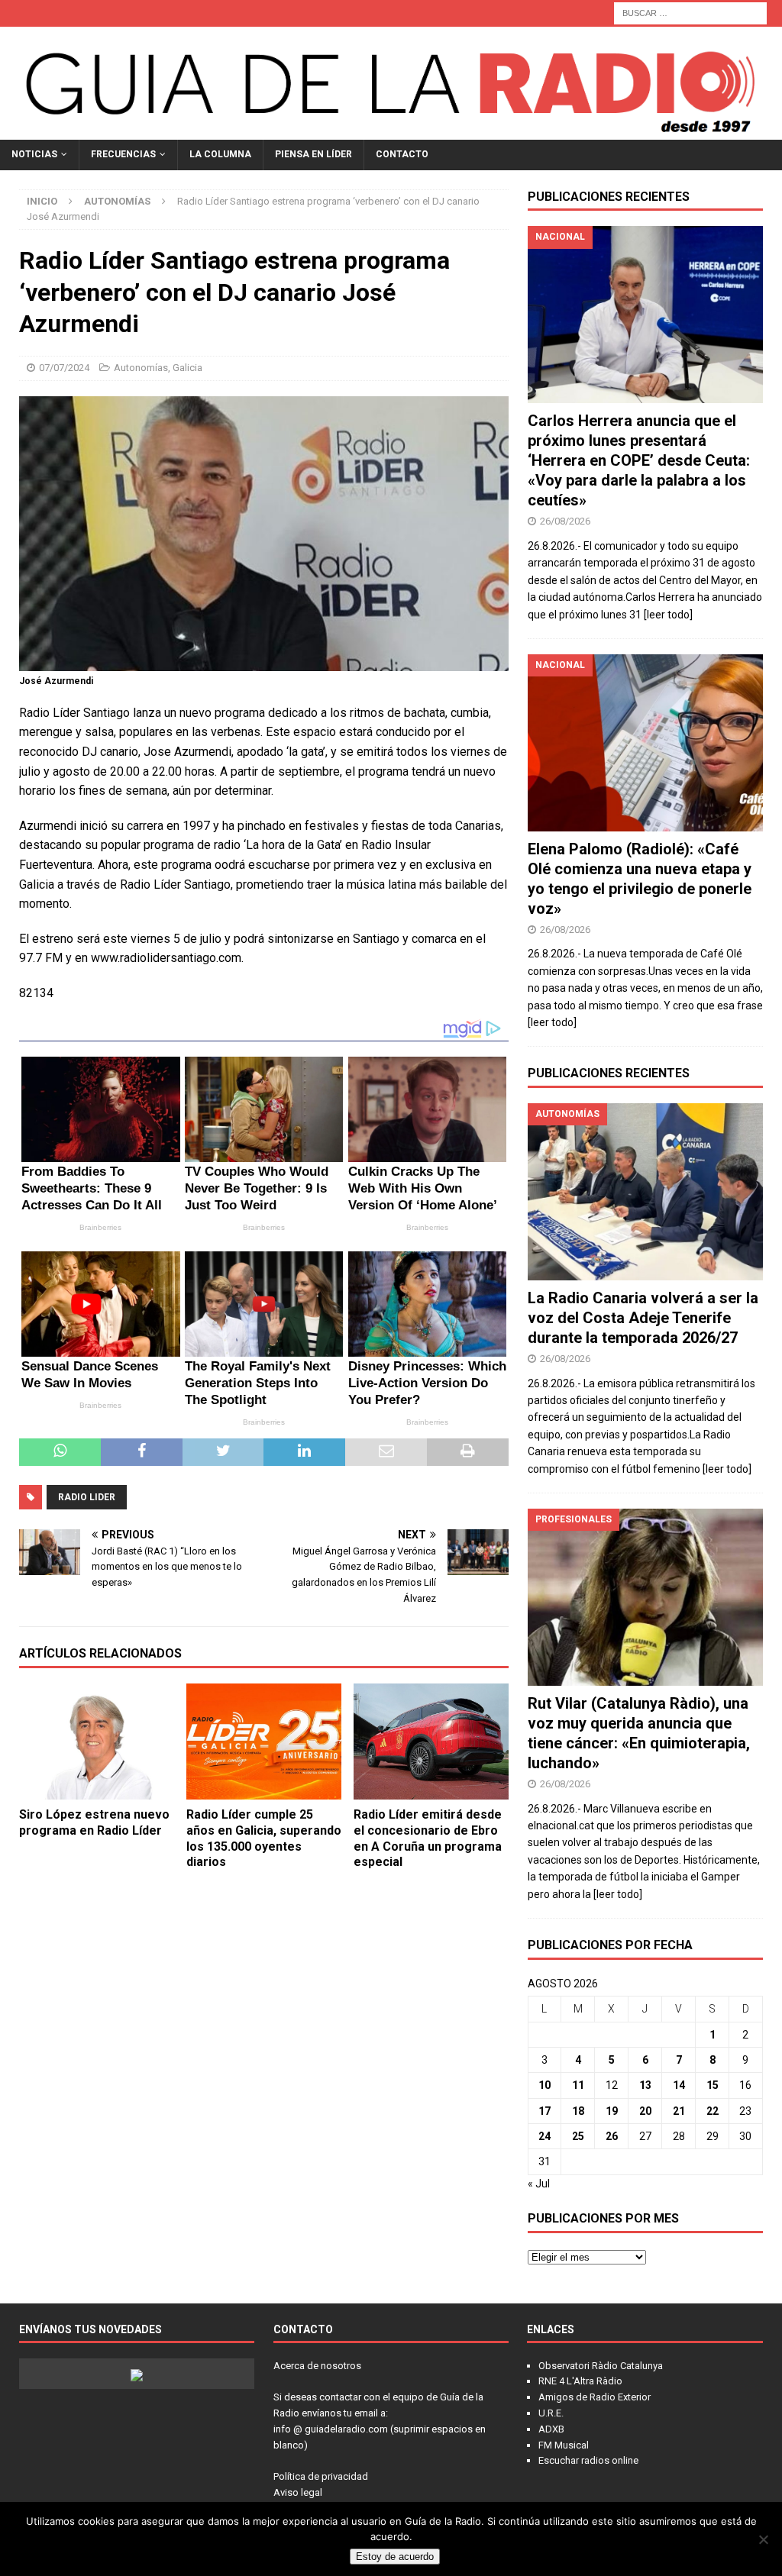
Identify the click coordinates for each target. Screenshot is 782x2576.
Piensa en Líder (313, 154)
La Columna (220, 154)
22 (713, 2111)
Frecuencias (123, 154)
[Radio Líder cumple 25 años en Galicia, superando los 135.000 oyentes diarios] (264, 1742)
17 (544, 2111)
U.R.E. (551, 2413)
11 (578, 2085)
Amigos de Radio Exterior (595, 2397)
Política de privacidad (321, 2476)
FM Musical (564, 2445)
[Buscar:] (690, 12)
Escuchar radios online (588, 2460)
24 (544, 2136)
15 (713, 2085)
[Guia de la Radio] (391, 131)
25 (578, 2136)
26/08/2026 (565, 521)
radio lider (87, 1497)
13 (645, 2085)
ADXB (551, 2429)
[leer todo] (668, 615)
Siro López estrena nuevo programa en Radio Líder (94, 1822)
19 (612, 2111)
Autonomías (141, 368)
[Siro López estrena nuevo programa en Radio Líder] (97, 1742)
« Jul (539, 2184)
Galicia (187, 368)
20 (645, 2111)
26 (612, 2136)
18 (578, 2111)
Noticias (34, 154)
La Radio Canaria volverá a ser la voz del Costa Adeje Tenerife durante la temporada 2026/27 (643, 1318)
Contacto (402, 154)
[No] (763, 2539)
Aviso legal (298, 2492)
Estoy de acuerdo (395, 2557)
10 (544, 2085)
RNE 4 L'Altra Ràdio (580, 2381)
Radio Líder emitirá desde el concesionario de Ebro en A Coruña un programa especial (428, 1838)
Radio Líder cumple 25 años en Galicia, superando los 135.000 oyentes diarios (264, 1838)
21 (679, 2111)
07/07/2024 (64, 368)
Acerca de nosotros (317, 2366)
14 (679, 2085)
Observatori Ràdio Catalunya (601, 2366)
